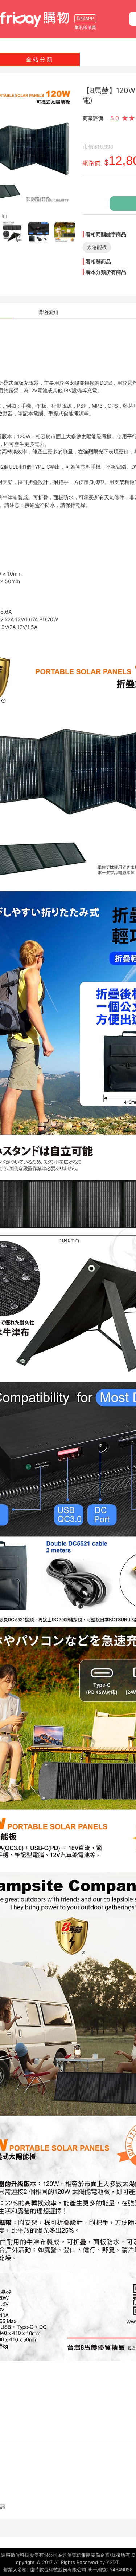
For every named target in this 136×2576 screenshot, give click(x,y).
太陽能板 (97, 247)
